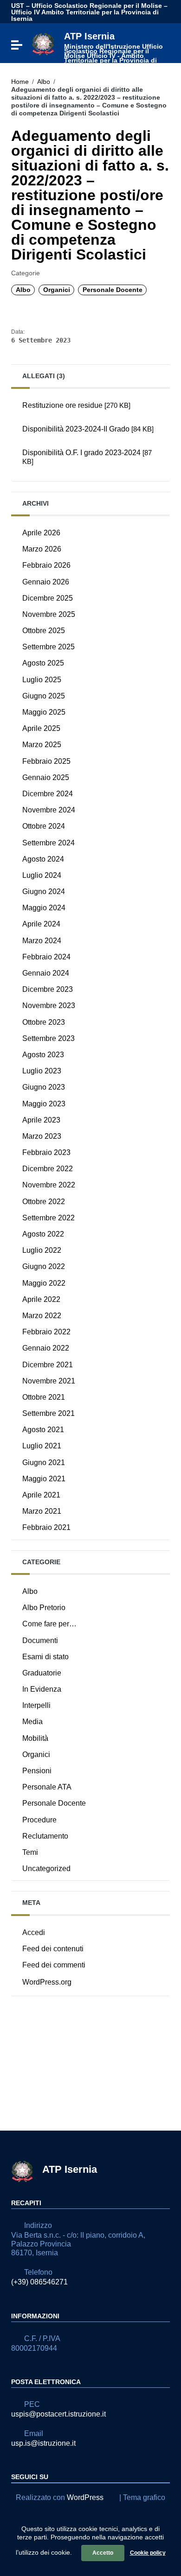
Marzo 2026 (42, 549)
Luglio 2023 (42, 1071)
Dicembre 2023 (48, 989)
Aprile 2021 (41, 1495)
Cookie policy (148, 2553)
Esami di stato (45, 1657)
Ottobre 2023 (44, 1022)
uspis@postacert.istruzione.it (58, 2414)
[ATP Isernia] (43, 43)
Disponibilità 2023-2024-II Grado (88, 429)
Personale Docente (113, 290)
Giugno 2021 (44, 1462)
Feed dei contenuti (53, 1949)
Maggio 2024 (44, 908)
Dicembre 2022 (48, 1169)
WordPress (85, 2497)
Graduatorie (42, 1673)
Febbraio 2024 (46, 957)
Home (20, 82)
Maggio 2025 (44, 712)
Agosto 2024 (43, 859)
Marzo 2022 (42, 1316)
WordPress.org (47, 1982)
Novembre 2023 (49, 1006)
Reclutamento (45, 1836)
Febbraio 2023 (46, 1152)
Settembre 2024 (48, 843)
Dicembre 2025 (48, 598)
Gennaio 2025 (46, 777)
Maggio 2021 (44, 1479)
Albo (44, 82)
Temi (30, 1852)
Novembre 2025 (49, 614)
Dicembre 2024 (48, 794)
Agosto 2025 (43, 663)
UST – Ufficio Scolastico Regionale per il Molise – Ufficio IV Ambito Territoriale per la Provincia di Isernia (89, 12)
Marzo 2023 (42, 1136)
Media (32, 1722)
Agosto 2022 (43, 1234)
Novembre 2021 (49, 1381)
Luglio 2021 (42, 1446)
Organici (57, 290)
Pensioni (37, 1771)
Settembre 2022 (48, 1218)
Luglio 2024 (42, 875)
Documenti (40, 1640)
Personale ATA (47, 1787)
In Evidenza (42, 1689)
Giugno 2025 (44, 696)
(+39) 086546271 (39, 2282)
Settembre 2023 (48, 1038)
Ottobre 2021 (44, 1397)
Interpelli (36, 1705)
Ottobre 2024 (44, 826)
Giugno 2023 (44, 1087)
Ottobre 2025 (44, 631)
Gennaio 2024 (46, 973)
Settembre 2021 (48, 1413)
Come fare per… (49, 1624)
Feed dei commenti (54, 1965)
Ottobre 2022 (44, 1202)
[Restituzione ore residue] (90, 417)
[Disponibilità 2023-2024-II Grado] (90, 441)
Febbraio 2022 (46, 1332)
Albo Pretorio (44, 1608)
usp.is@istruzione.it (43, 2443)
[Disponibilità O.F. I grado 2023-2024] (90, 474)
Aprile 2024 (41, 924)
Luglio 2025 (42, 680)
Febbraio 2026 (46, 565)
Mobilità (35, 1738)
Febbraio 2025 (46, 761)
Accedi (34, 1932)
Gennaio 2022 (46, 1348)
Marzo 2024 (42, 941)
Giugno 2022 (44, 1266)
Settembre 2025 (48, 647)
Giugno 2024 (44, 891)
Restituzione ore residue (76, 405)
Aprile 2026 (41, 533)
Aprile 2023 (41, 1120)
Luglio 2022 (42, 1250)
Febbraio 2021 (46, 1527)
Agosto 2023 (43, 1055)
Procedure (39, 1820)
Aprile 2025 (41, 728)
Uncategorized (46, 1869)
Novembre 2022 (49, 1185)
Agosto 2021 (43, 1430)
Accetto (103, 2553)
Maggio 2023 (44, 1104)
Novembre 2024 (49, 810)
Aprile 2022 (41, 1299)
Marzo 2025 (42, 745)
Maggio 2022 (44, 1283)
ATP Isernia (113, 49)
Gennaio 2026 (46, 582)
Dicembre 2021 (48, 1365)
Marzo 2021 (42, 1511)
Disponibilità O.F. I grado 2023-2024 (87, 457)
